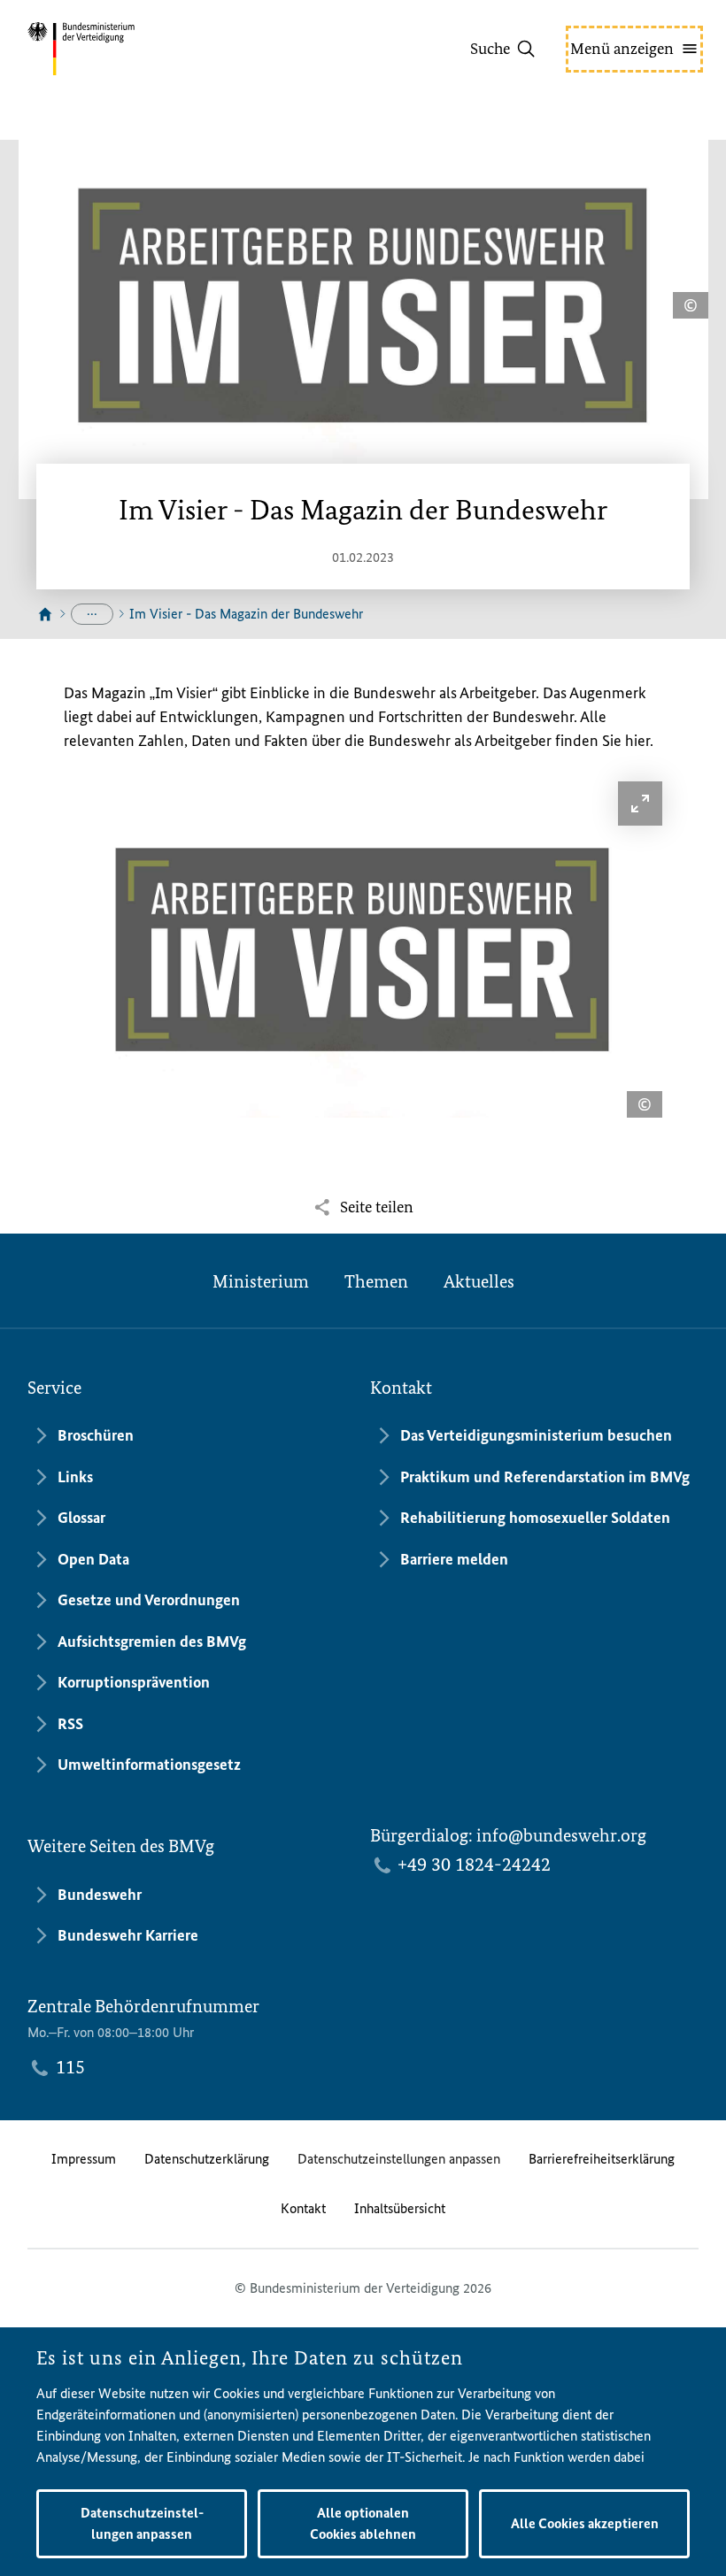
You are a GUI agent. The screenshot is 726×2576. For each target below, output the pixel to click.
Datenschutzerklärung (207, 2159)
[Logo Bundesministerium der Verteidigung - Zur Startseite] (112, 49)
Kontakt (303, 2208)
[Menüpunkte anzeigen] (92, 614)
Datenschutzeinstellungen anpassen (399, 2159)
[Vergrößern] (640, 804)
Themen (376, 1281)
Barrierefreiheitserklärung (602, 2159)
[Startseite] (45, 615)
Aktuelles (479, 1281)
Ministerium (261, 1281)
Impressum (84, 2159)
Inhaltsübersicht (400, 2208)
